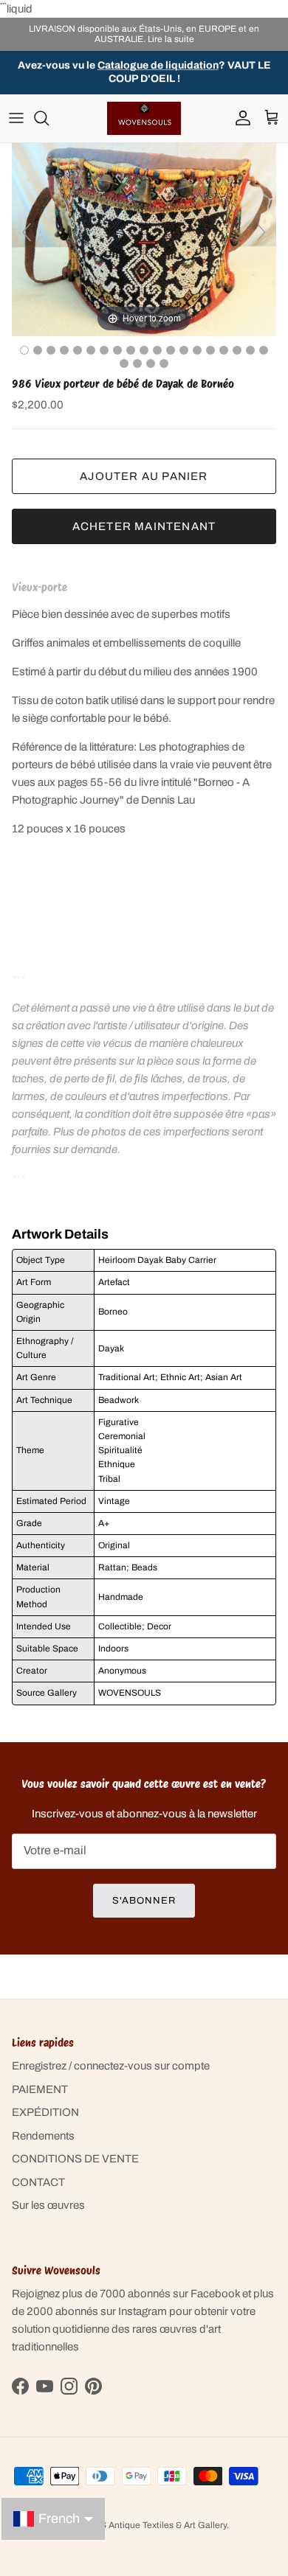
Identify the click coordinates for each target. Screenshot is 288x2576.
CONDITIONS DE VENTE (75, 2159)
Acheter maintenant (144, 526)
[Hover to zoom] (144, 239)
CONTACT (38, 2182)
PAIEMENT (40, 2089)
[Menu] (16, 118)
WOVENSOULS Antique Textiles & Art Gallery (135, 2525)
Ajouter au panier (144, 476)
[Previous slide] (27, 232)
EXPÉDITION (45, 2112)
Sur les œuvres (48, 2205)
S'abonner (144, 1901)
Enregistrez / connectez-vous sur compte (111, 2066)
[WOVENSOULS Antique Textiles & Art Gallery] (144, 118)
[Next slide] (261, 232)
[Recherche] (49, 118)
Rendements (43, 2136)
